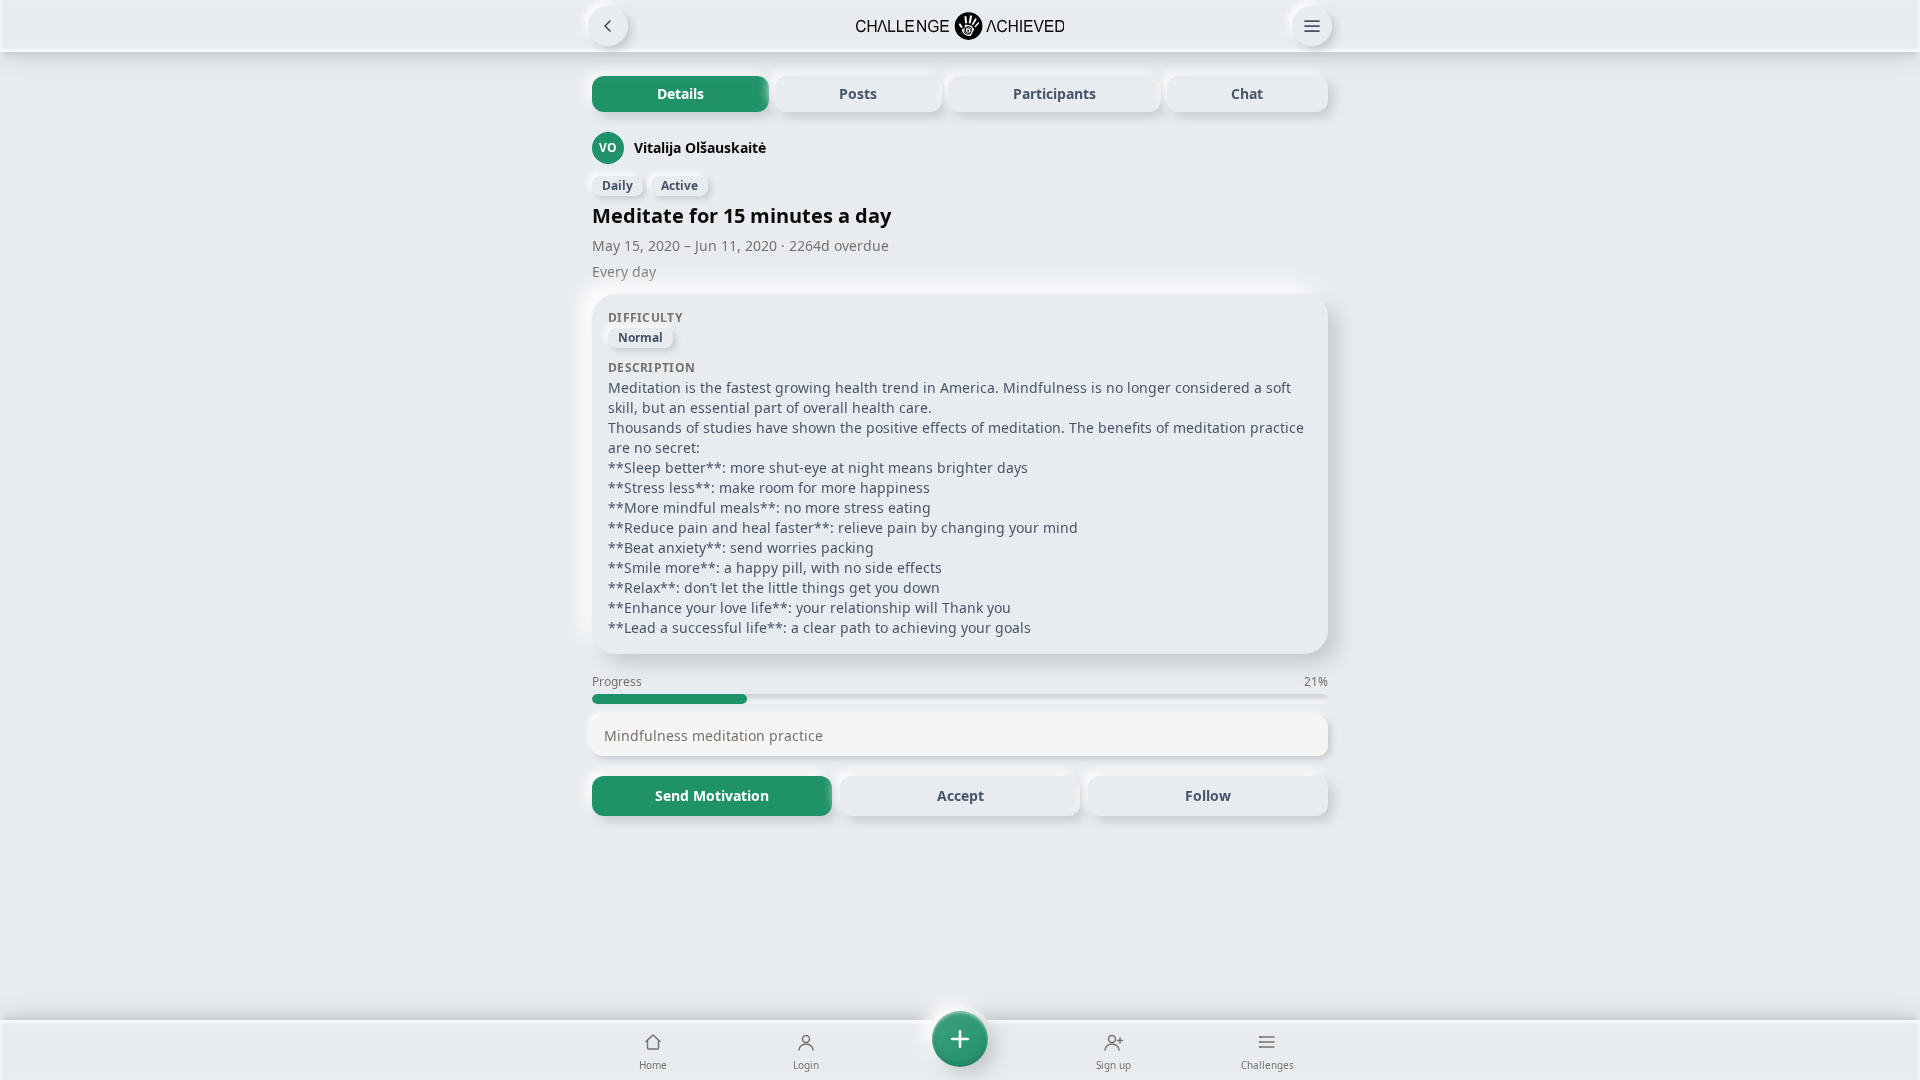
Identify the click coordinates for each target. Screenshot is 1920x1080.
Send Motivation (712, 795)
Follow (1208, 795)
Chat (1247, 93)
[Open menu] (1312, 26)
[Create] (960, 1050)
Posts (858, 93)
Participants (1054, 93)
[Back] (608, 26)
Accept (960, 795)
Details (680, 93)
